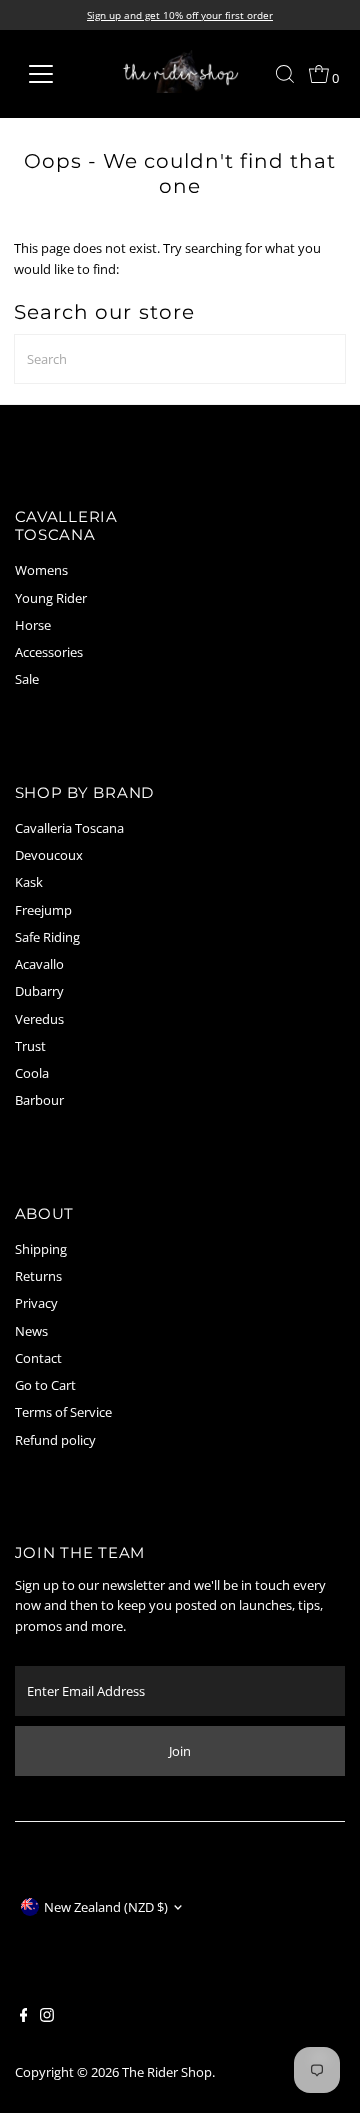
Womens (41, 570)
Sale (27, 679)
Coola (32, 1073)
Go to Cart (45, 1385)
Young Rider (51, 598)
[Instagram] (47, 2017)
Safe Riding (47, 937)
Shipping (41, 1249)
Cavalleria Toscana (69, 828)
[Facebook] (24, 2017)
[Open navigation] (53, 74)
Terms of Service (63, 1412)
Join (180, 1751)
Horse (33, 625)
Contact (38, 1358)
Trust (30, 1046)
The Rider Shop (167, 2072)
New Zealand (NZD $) (106, 1907)
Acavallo (39, 964)
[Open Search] (285, 74)
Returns (38, 1276)
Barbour (39, 1100)
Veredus (39, 1019)
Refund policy (55, 1440)
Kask (29, 882)
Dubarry (39, 991)
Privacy (36, 1303)
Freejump (43, 910)
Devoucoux (49, 855)
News (31, 1331)
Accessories (49, 652)
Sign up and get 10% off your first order (180, 15)
